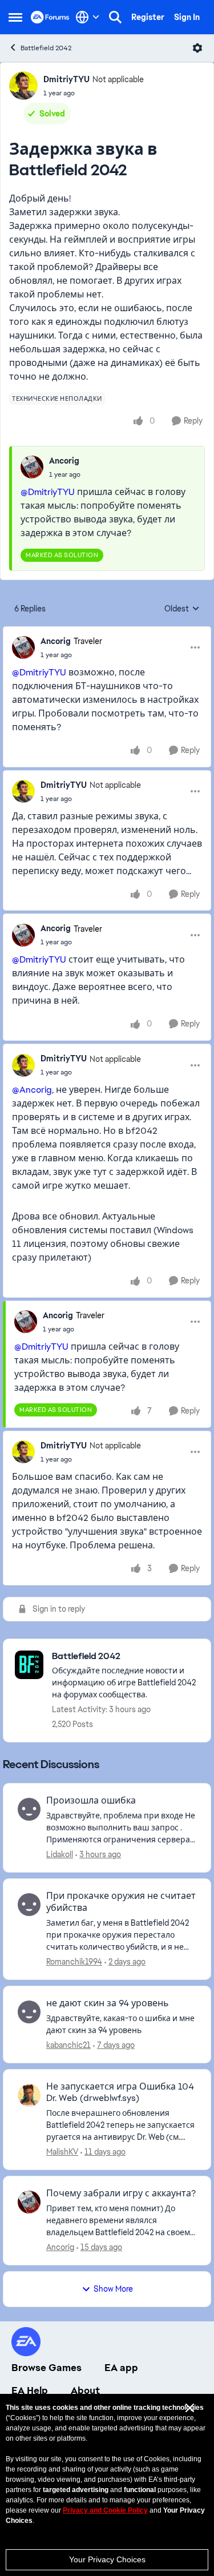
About (85, 2390)
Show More (113, 2289)
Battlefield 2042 (46, 48)
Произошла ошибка (91, 1801)
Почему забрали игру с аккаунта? (121, 2193)
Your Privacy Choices (107, 2559)
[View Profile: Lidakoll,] (29, 1809)
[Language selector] (88, 17)
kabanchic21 (68, 2045)
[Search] (115, 17)
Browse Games (47, 2368)
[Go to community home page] (50, 17)
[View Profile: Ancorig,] (32, 467)
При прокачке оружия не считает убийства (121, 1902)
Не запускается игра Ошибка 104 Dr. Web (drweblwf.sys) (120, 2093)
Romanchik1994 (74, 1962)
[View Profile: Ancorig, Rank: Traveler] (23, 647)
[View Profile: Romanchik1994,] (29, 1905)
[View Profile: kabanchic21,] (29, 2012)
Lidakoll (60, 1854)
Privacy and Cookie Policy (105, 2510)
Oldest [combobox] (182, 609)
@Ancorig (32, 1090)
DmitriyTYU (66, 79)
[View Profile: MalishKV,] (29, 2095)
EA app (121, 2368)
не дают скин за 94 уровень (108, 2003)
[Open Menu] (197, 48)
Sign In (187, 17)
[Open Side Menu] (15, 17)
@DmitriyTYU (48, 492)
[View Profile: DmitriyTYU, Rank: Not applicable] (23, 86)
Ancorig (64, 461)
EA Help (30, 2390)
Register (148, 17)
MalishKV (62, 2152)
